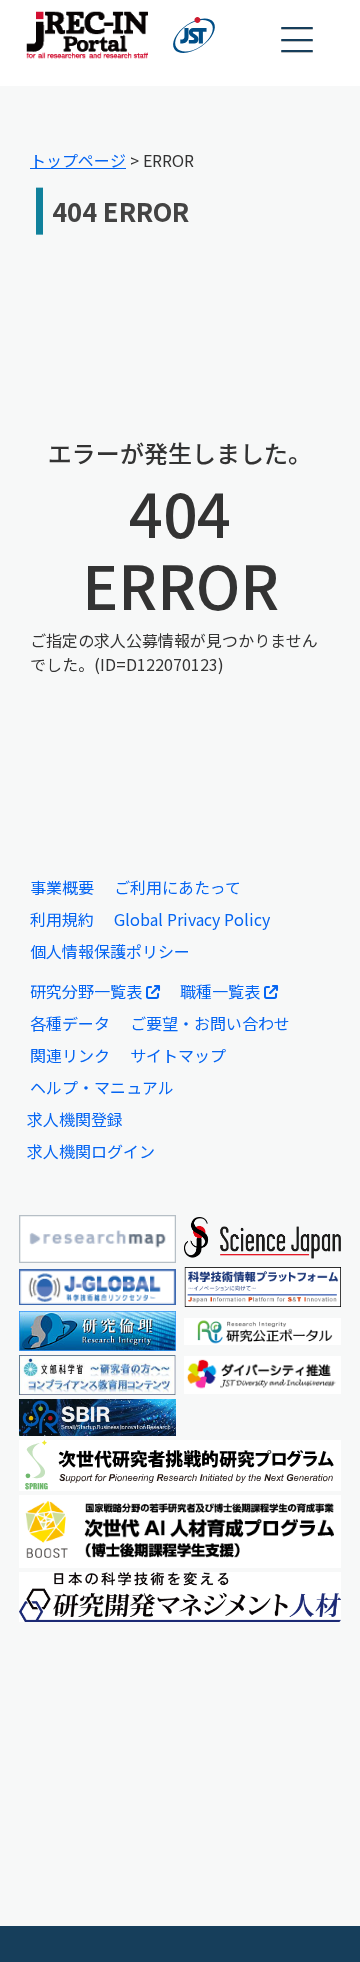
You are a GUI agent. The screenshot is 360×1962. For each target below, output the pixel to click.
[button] (298, 40)
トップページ (78, 160)
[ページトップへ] (315, 1917)
